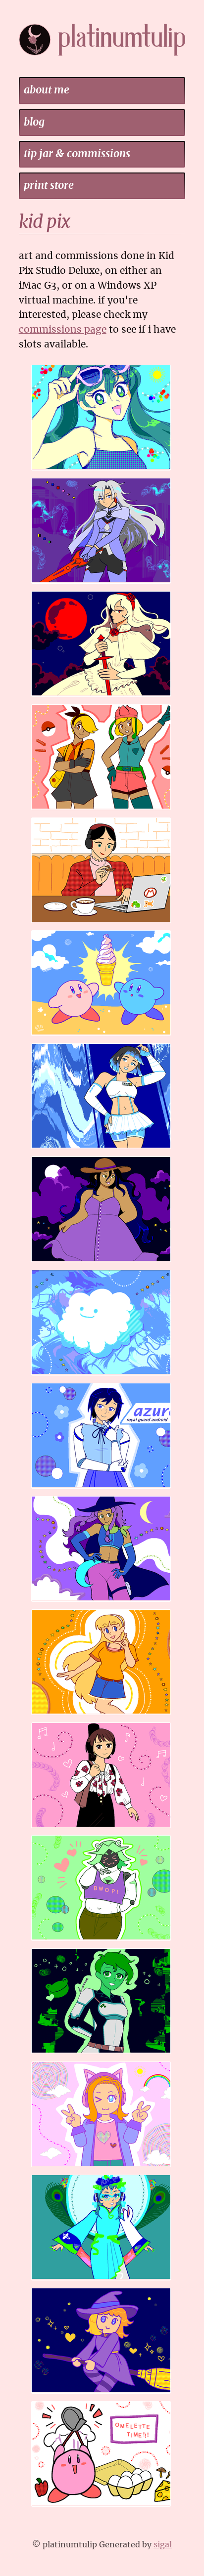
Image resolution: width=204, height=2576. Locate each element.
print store (49, 186)
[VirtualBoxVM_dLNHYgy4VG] (102, 2167)
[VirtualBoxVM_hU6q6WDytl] (102, 1262)
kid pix (44, 222)
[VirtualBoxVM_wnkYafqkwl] (102, 1488)
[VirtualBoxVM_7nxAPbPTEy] (102, 583)
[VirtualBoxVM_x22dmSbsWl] (102, 810)
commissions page (63, 330)
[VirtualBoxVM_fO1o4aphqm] (102, 1715)
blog (34, 122)
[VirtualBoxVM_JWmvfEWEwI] (102, 923)
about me (47, 90)
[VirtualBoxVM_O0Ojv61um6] (102, 1036)
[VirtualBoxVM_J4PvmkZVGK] (102, 2054)
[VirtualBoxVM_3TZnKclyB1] (102, 2393)
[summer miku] (102, 470)
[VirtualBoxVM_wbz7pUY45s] (102, 2507)
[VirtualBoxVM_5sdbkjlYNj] (102, 1602)
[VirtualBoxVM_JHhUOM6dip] (102, 1941)
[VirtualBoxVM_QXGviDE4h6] (102, 697)
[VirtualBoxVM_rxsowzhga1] (102, 1828)
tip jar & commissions (77, 154)
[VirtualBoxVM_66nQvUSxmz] (102, 2280)
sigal (163, 2545)
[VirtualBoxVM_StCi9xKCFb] (102, 1149)
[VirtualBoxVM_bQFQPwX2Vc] (102, 1375)
